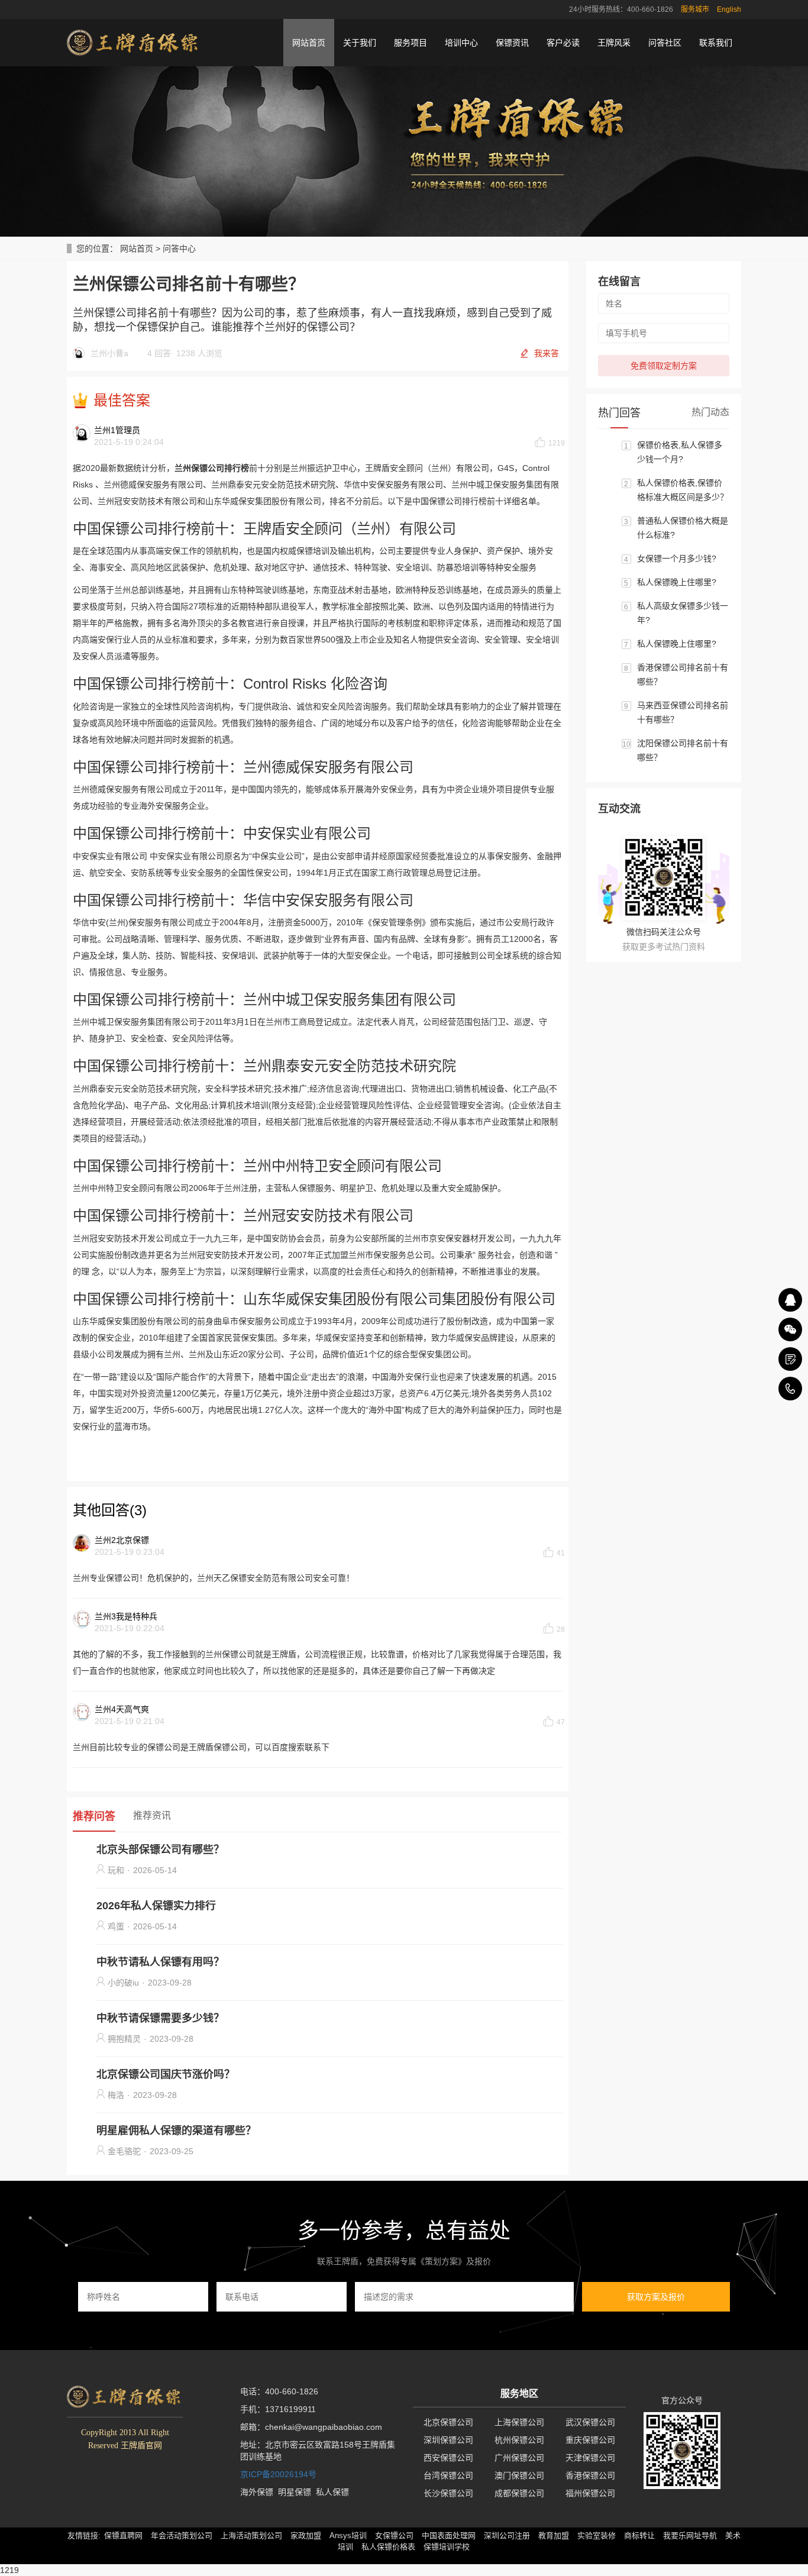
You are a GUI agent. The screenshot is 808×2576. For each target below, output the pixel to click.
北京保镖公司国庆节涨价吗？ (166, 2074)
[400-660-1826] (790, 1389)
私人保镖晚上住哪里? (677, 582)
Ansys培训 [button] (348, 2535)
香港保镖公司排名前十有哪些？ (683, 674)
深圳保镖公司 (448, 2440)
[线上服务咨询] (790, 1300)
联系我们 (716, 43)
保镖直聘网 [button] (123, 2535)
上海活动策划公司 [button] (251, 2535)
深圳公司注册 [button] (507, 2535)
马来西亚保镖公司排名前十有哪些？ (683, 712)
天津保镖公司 (590, 2458)
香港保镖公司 (590, 2475)
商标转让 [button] (639, 2535)
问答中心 (179, 248)
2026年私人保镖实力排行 (156, 1906)
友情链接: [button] (84, 2535)
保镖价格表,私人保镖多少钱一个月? (680, 452)
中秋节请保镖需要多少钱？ (160, 2018)
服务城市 (695, 9)
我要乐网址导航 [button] (690, 2535)
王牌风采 (614, 43)
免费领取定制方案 (664, 366)
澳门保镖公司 (519, 2475)
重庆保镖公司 (590, 2440)
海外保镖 (257, 2492)
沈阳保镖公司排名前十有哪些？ (683, 750)
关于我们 (360, 43)
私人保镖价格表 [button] (388, 2547)
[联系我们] (790, 1359)
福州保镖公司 (590, 2493)
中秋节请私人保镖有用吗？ (160, 1962)
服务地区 (519, 2393)
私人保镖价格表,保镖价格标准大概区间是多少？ (683, 490)
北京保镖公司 (448, 2422)
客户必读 (563, 43)
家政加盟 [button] (306, 2535)
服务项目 (411, 43)
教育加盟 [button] (554, 2535)
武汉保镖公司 (590, 2422)
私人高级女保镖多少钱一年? (683, 613)
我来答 (547, 353)
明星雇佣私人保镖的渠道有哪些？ (176, 2130)
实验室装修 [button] (597, 2535)
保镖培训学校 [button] (447, 2547)
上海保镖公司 (519, 2422)
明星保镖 (295, 2492)
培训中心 (461, 43)
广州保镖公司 (519, 2458)
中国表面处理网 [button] (449, 2535)
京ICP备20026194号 (278, 2474)
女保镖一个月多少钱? (677, 559)
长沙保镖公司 (448, 2493)
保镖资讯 (512, 43)
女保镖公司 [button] (394, 2535)
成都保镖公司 (519, 2493)
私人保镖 (332, 2492)
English (729, 9)
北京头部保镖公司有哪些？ (160, 1849)
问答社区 (665, 43)
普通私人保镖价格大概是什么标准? (683, 528)
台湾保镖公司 (448, 2475)
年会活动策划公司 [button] (182, 2535)
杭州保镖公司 (519, 2440)
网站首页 (309, 43)
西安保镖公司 (448, 2458)
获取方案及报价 (656, 2297)
